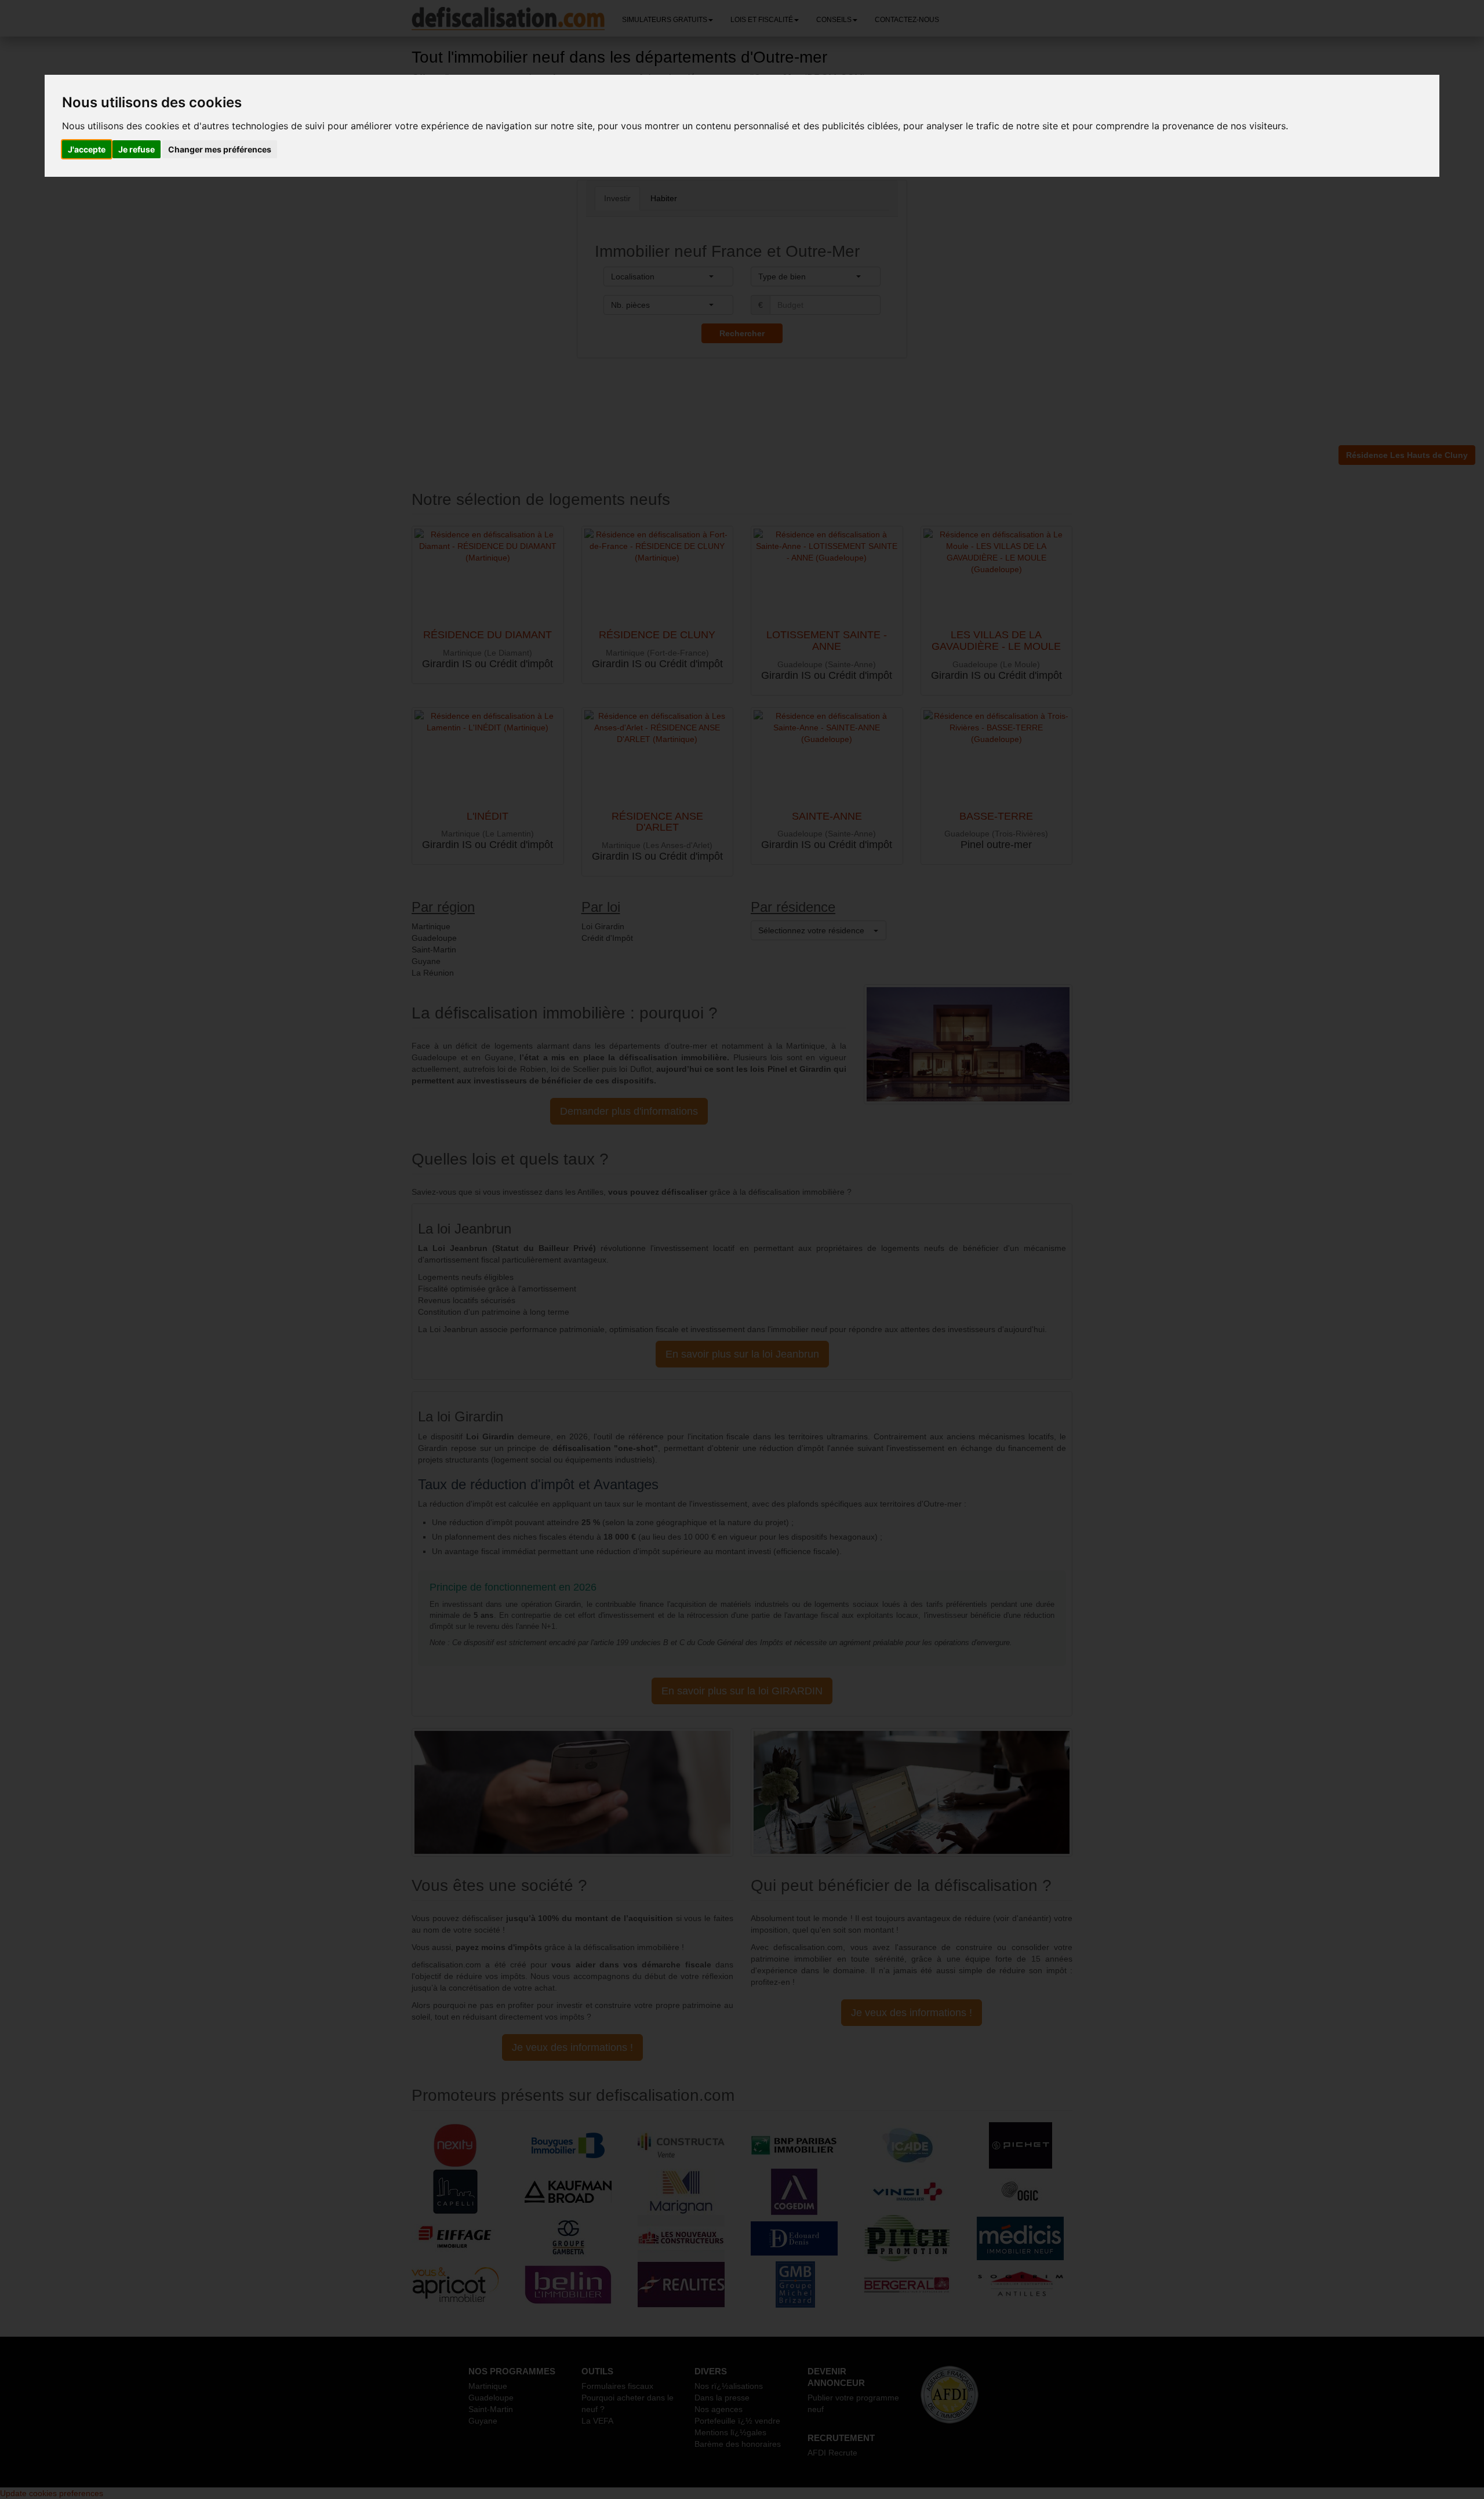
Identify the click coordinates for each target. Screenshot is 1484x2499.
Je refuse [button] (137, 149)
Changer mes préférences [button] (220, 149)
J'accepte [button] (87, 149)
